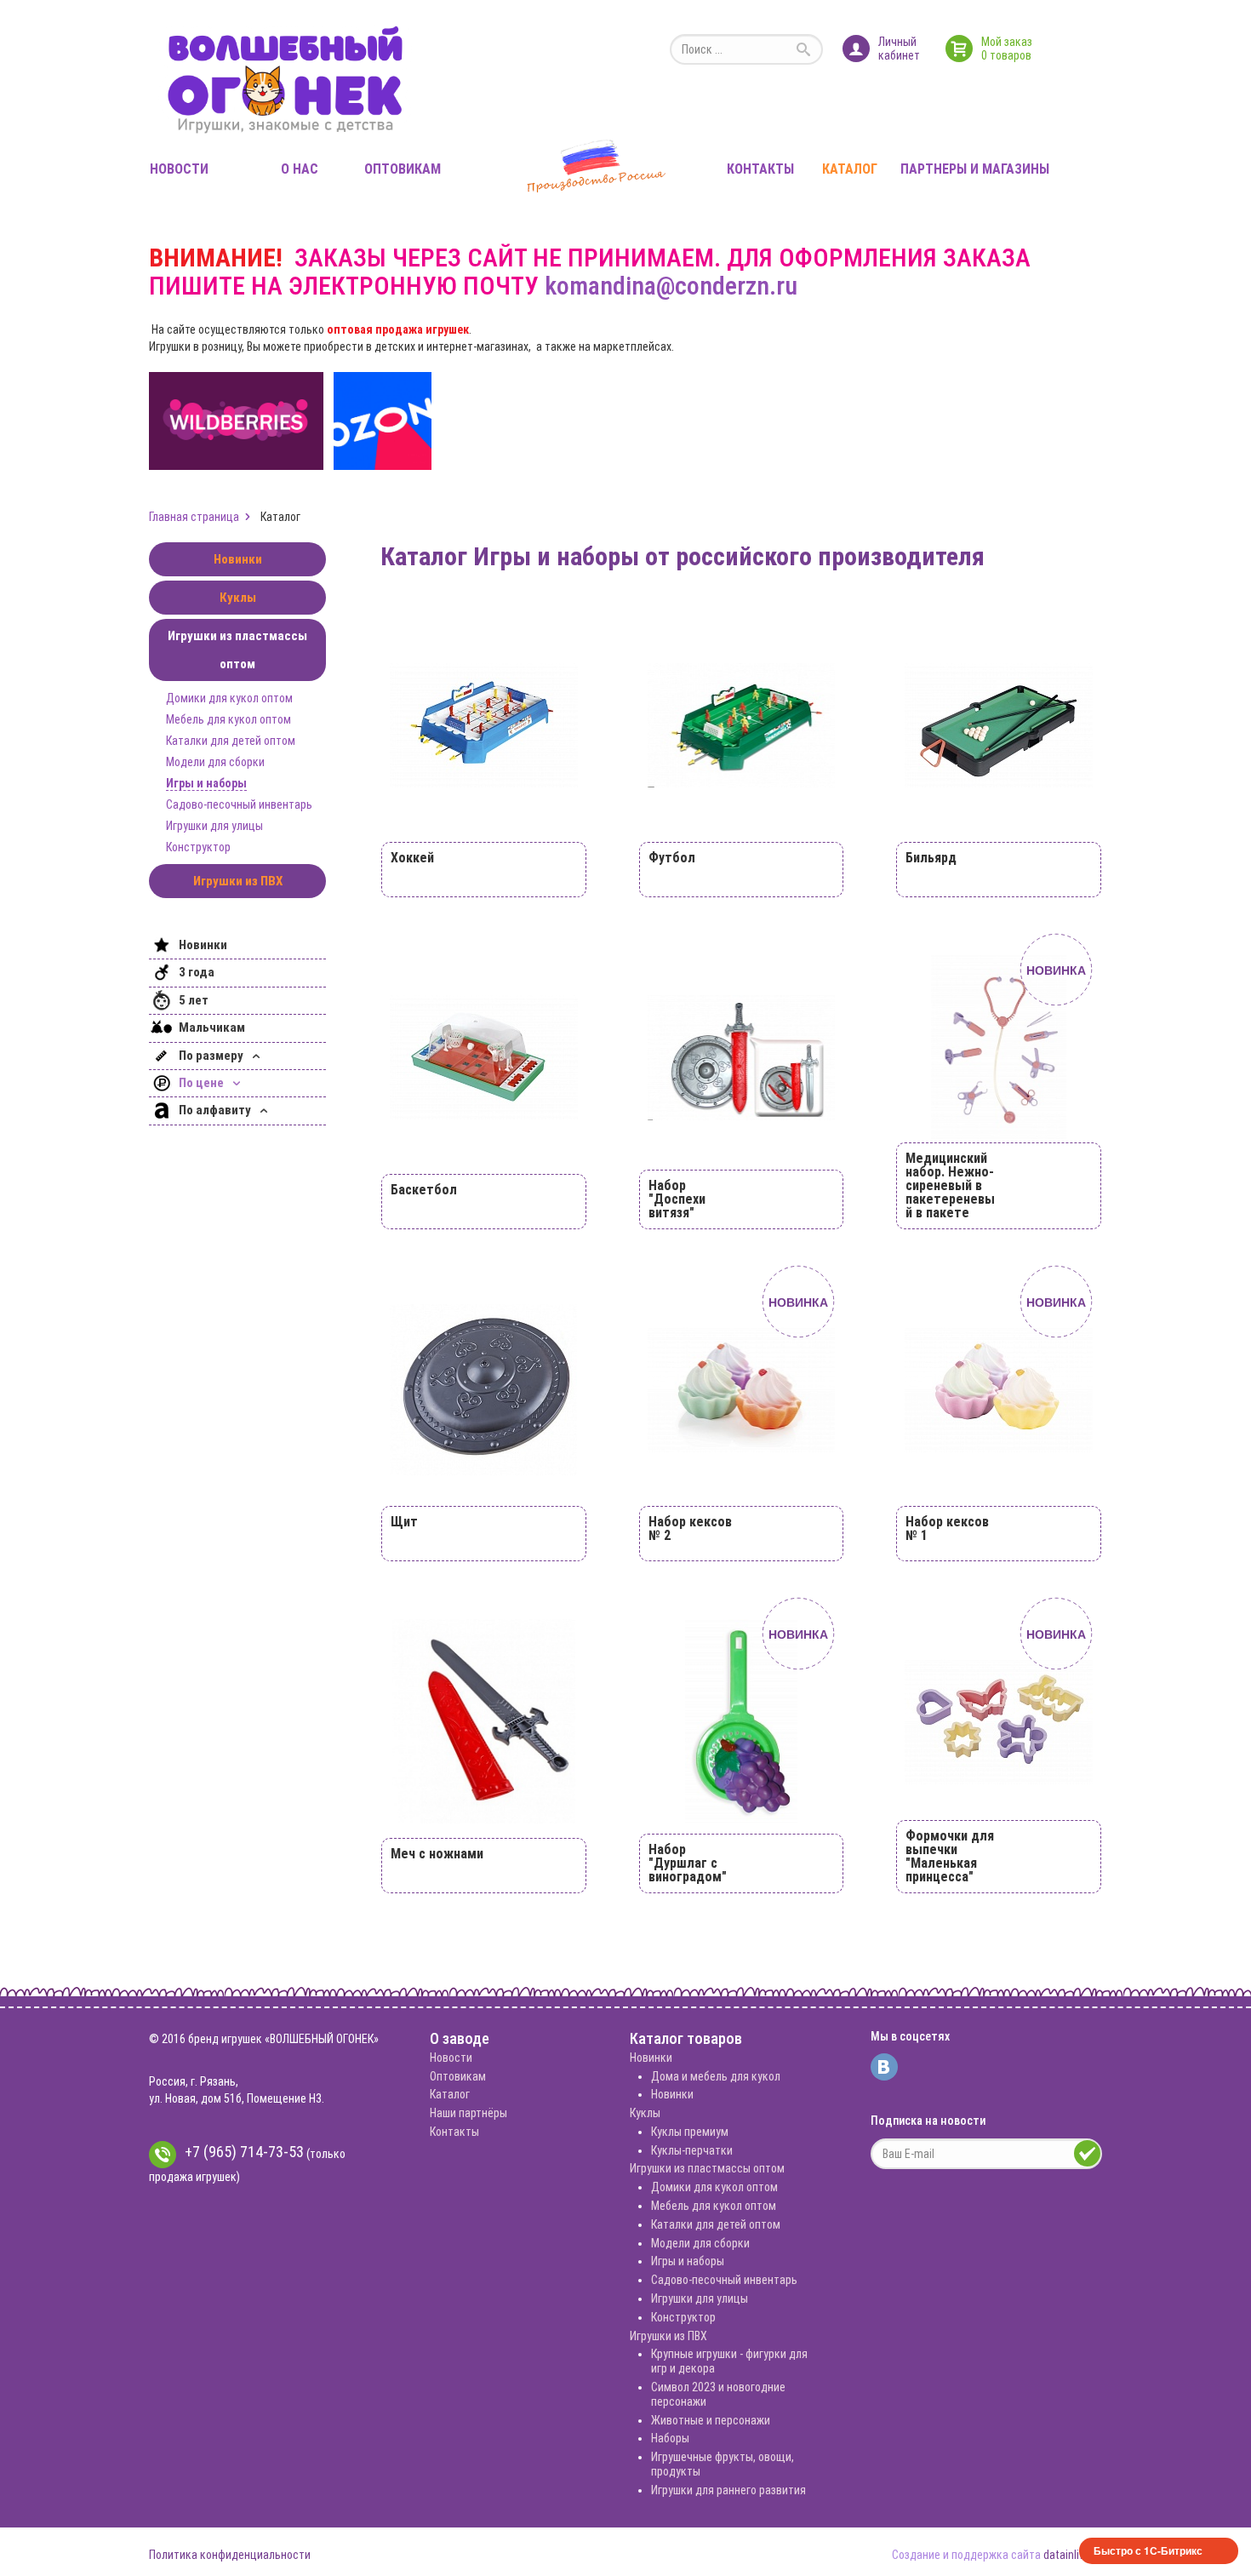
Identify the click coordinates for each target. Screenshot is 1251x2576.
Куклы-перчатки (692, 2150)
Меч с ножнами (437, 1854)
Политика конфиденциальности (230, 2555)
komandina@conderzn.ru (671, 286)
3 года (197, 972)
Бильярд (931, 858)
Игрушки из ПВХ (238, 881)
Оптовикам (403, 169)
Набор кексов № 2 (690, 1528)
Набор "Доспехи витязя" (677, 1199)
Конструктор (198, 847)
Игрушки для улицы (214, 826)
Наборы (670, 2438)
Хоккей (412, 858)
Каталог (850, 169)
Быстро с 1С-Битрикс (1148, 2550)
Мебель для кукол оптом (228, 719)
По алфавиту (216, 1110)
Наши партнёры (468, 2113)
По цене (203, 1083)
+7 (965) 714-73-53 (244, 2152)
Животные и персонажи (711, 2420)
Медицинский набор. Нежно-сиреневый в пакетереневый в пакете (950, 1185)
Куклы (238, 598)
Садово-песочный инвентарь (239, 804)
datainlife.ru (1073, 2555)
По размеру (212, 1056)
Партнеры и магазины (975, 169)
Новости (179, 169)
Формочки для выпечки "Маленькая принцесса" (950, 1856)
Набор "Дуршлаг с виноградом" (688, 1863)
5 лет (194, 1000)
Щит (404, 1522)
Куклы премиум (690, 2132)
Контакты (760, 169)
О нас (300, 169)
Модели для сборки (215, 762)
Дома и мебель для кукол (716, 2076)
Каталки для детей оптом (231, 741)
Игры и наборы (206, 783)
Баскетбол (424, 1190)
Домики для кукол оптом (229, 698)
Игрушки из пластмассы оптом (237, 650)
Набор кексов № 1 (947, 1528)
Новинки (238, 559)
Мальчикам (212, 1028)
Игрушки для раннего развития (728, 2490)
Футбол (672, 858)
